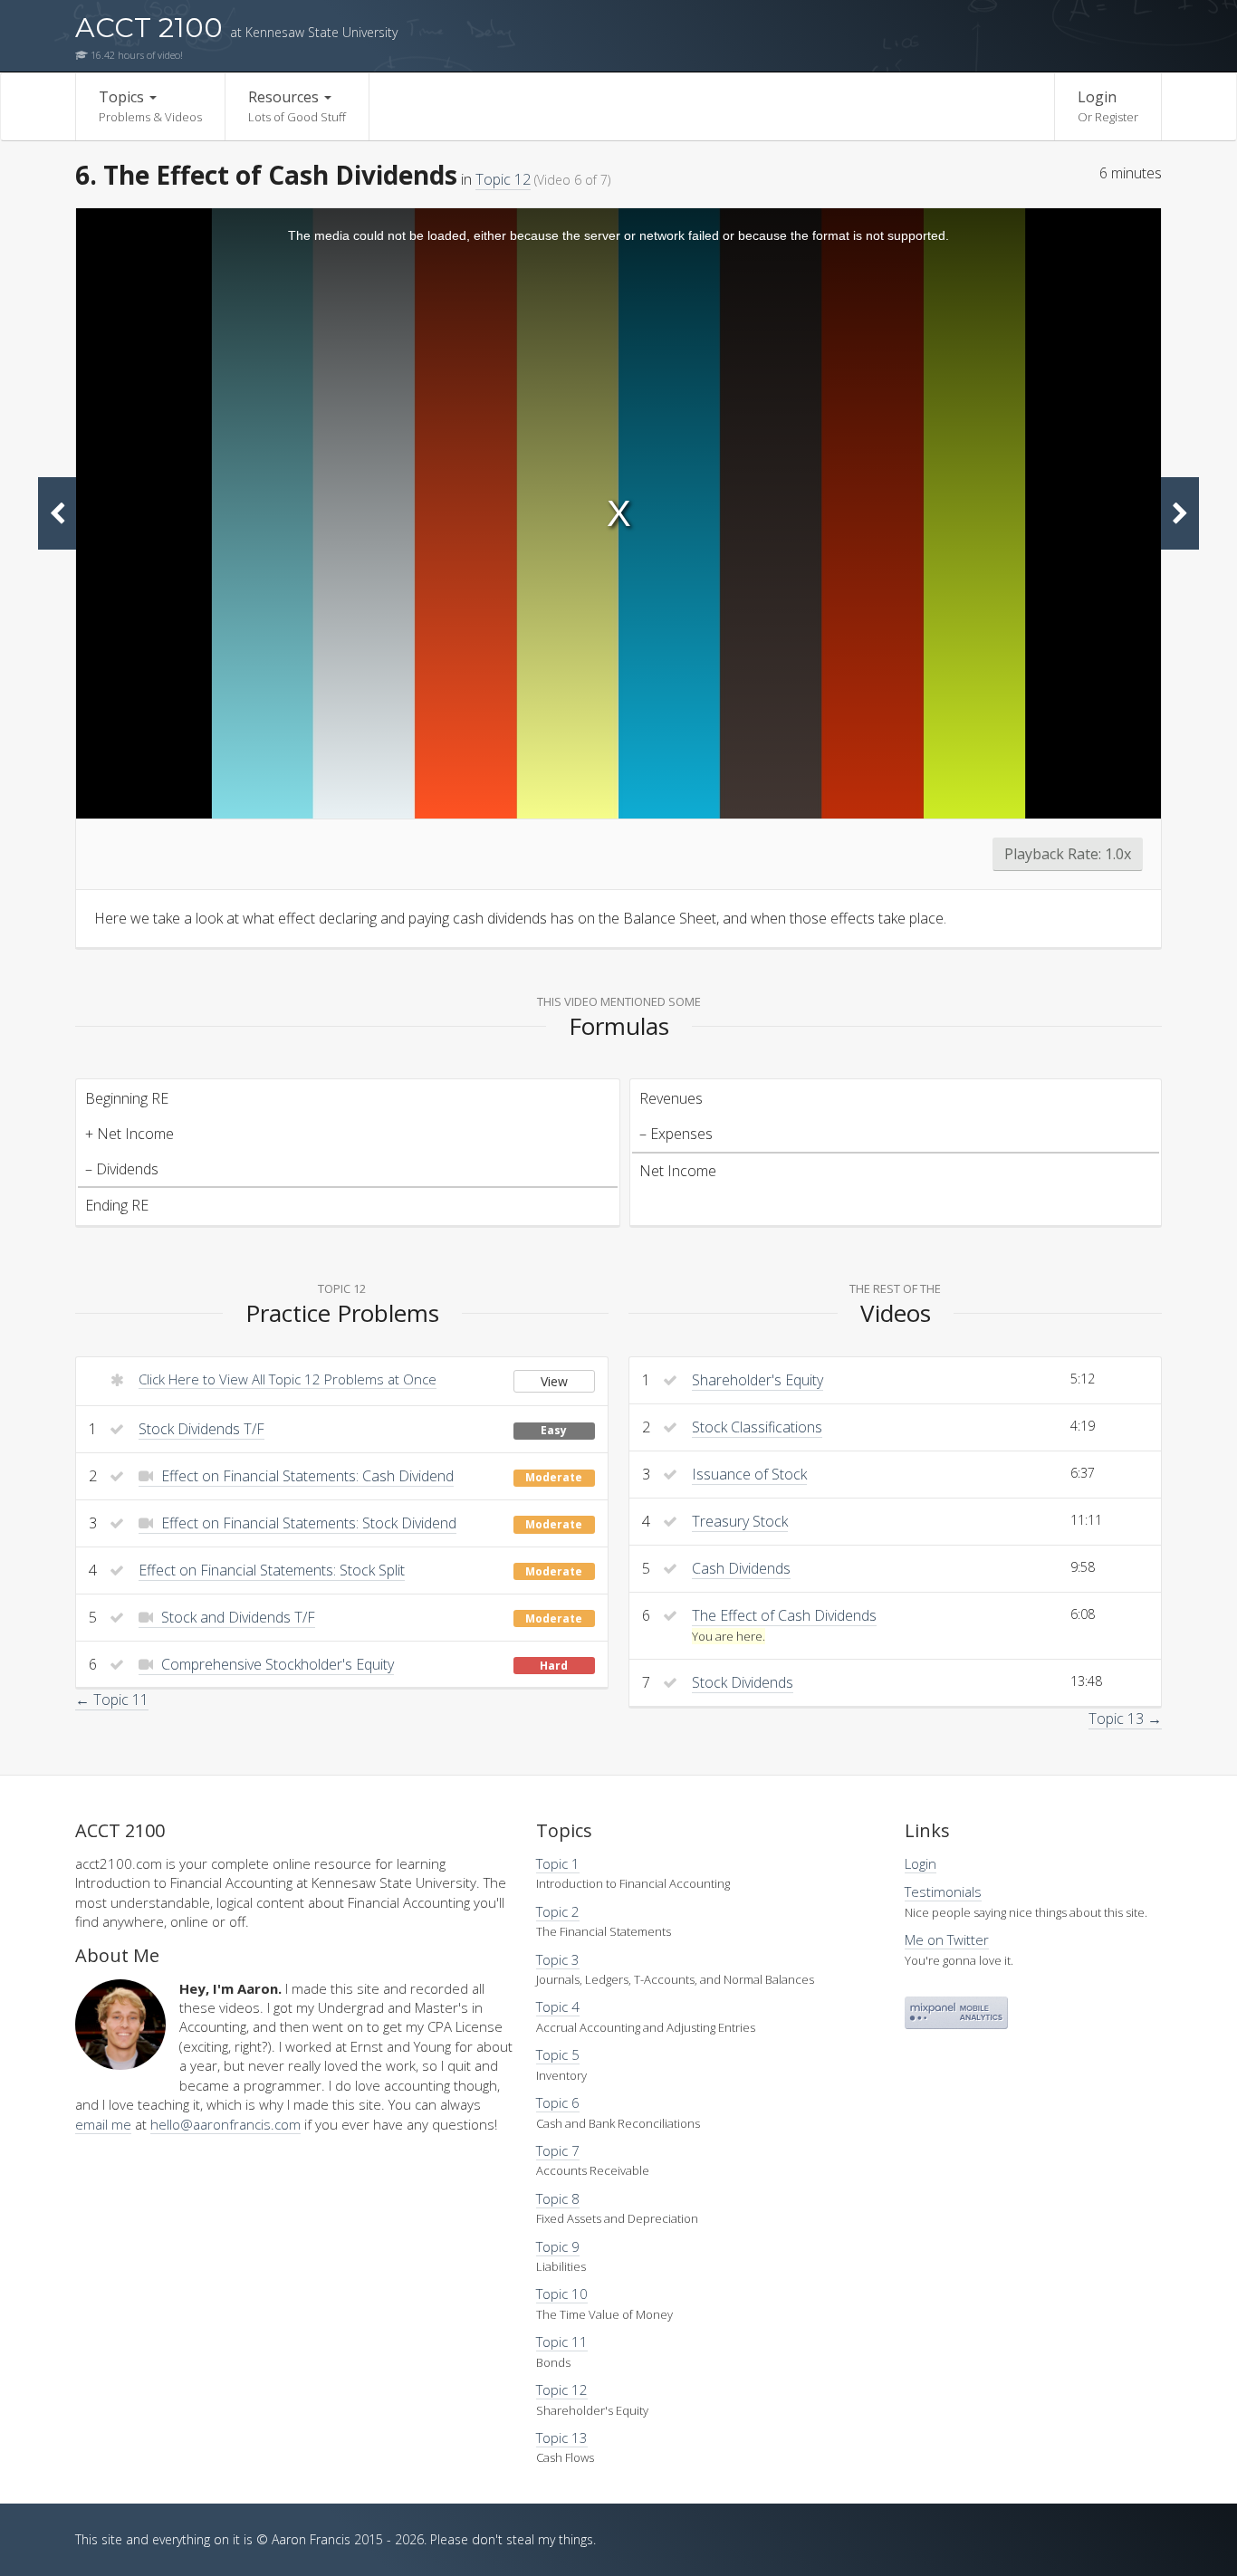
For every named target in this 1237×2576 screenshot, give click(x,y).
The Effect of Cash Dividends (784, 1615)
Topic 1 (558, 1863)
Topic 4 (558, 2006)
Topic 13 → (1125, 1719)
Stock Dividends (743, 1682)
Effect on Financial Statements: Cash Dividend (306, 1476)
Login (1108, 106)
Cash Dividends (741, 1568)
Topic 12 (503, 179)
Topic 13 (562, 2437)
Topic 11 (562, 2341)
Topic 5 (558, 2054)
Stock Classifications (757, 1427)
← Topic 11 (112, 1700)
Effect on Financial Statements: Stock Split (272, 1570)
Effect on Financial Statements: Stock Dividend (307, 1523)
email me (103, 2124)
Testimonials (943, 1891)
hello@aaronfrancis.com (225, 2124)
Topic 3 (558, 1959)
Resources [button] (297, 106)
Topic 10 (562, 2294)
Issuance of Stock (749, 1474)
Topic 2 (558, 1911)
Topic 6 (558, 2102)
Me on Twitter (947, 1939)
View (554, 1381)
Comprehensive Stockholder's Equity (276, 1664)
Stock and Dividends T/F (236, 1617)
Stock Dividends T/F (201, 1429)
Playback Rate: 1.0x (1068, 854)
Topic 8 (558, 2198)
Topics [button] (150, 106)
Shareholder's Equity (758, 1380)
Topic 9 (558, 2246)
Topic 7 (558, 2150)
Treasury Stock (740, 1521)
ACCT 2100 (236, 28)
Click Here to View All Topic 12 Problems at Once (288, 1379)
